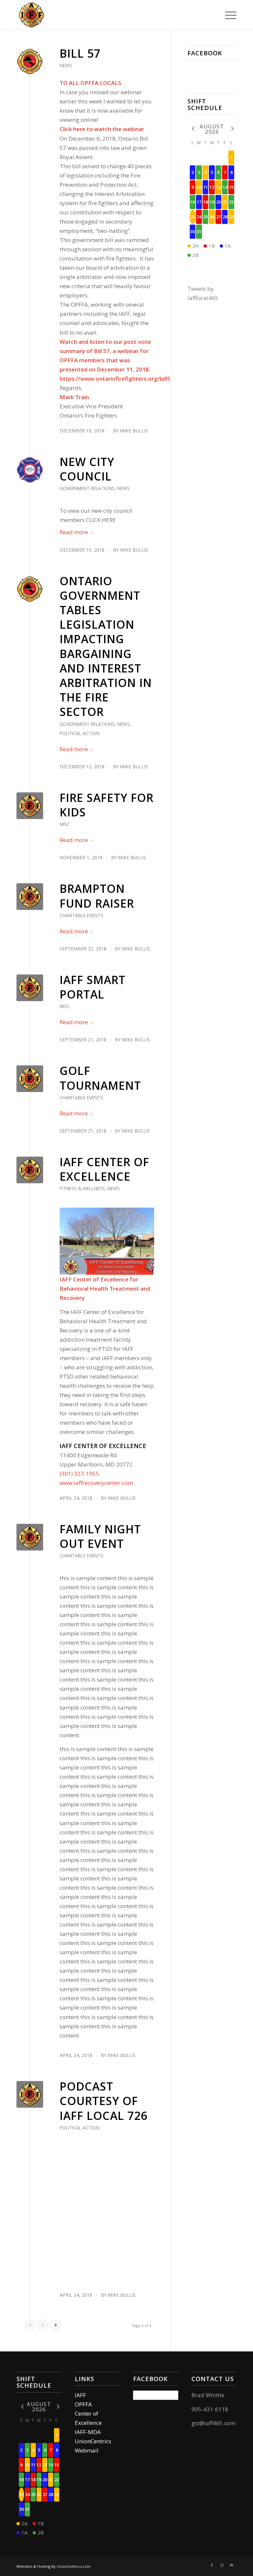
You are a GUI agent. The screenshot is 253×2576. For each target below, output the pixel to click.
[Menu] (227, 15)
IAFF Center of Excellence (104, 1169)
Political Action (80, 733)
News (66, 65)
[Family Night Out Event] (30, 1537)
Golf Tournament (100, 1078)
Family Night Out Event (100, 1536)
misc (65, 824)
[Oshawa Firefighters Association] (31, 15)
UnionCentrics (93, 2441)
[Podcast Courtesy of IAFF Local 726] (30, 2094)
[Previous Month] (193, 129)
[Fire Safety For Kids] (30, 806)
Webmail (87, 2450)
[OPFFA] (30, 61)
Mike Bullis (134, 431)
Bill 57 (80, 53)
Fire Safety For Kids (107, 805)
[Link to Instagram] (222, 2565)
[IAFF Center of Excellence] (30, 1170)
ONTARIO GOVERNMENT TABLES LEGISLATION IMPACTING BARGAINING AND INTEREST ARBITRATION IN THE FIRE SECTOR (106, 646)
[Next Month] (231, 129)
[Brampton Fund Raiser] (30, 897)
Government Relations (87, 488)
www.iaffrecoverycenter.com (96, 1483)
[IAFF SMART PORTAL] (30, 988)
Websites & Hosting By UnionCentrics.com (54, 2566)
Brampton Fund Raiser (97, 896)
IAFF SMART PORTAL (93, 987)
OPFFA (83, 2404)
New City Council (87, 469)
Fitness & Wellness (82, 1188)
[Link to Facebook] (212, 2565)
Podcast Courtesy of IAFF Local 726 (103, 2101)
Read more (74, 532)
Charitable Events (81, 915)
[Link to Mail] (232, 2565)
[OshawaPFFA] (30, 470)
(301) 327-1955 (79, 1474)
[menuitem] (227, 15)
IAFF (80, 2395)
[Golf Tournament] (30, 1079)
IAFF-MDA (88, 2432)
